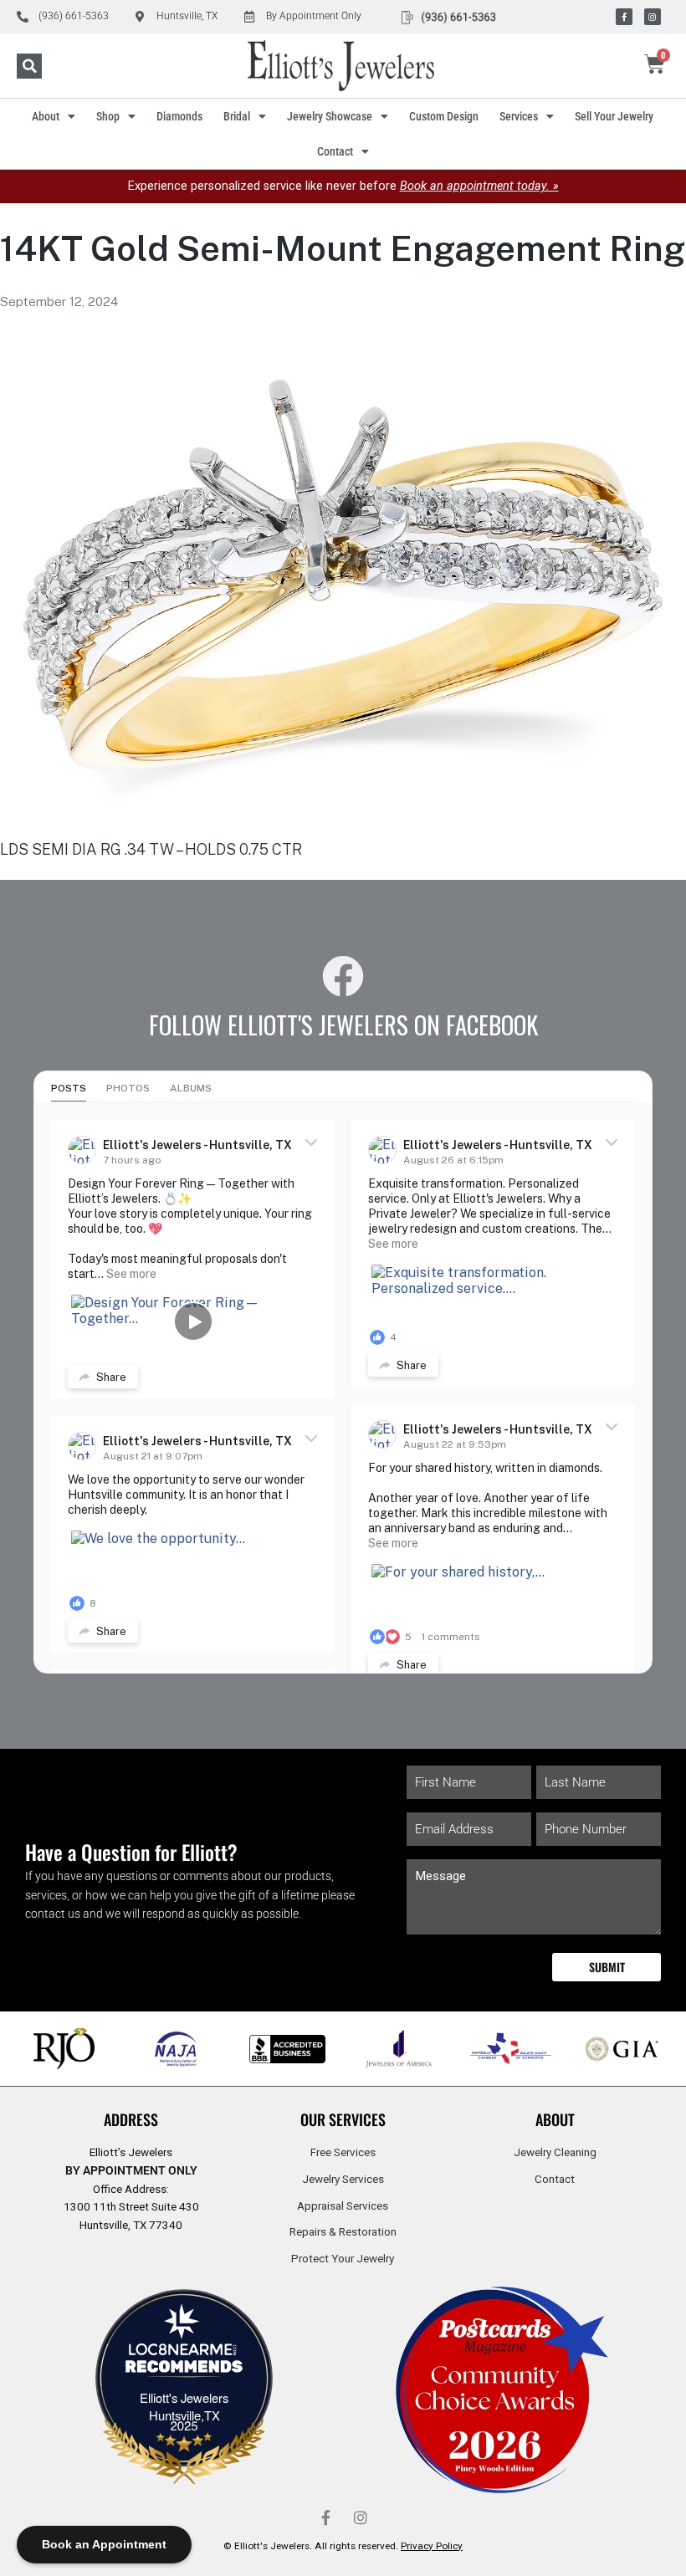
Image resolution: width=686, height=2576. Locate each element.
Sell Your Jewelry (614, 116)
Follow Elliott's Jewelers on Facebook (343, 1025)
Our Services (343, 2119)
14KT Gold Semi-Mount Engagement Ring (343, 248)
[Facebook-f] (624, 17)
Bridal (237, 116)
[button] (29, 66)
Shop (108, 116)
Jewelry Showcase (330, 116)
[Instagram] (653, 17)
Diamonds (179, 116)
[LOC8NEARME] (184, 2355)
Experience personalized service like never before (343, 186)
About (46, 116)
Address (131, 2119)
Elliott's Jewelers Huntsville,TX (184, 2406)
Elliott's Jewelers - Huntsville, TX (197, 1145)
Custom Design (444, 116)
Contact (335, 151)
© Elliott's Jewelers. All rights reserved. (343, 2546)
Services (519, 116)
